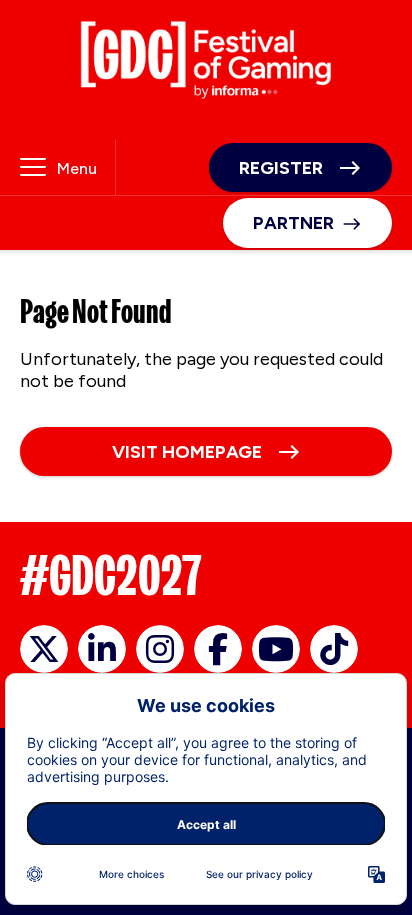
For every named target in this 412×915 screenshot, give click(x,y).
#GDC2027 (111, 575)
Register (281, 168)
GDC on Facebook (218, 649)
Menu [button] (77, 168)
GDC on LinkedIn (102, 649)
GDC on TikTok (334, 649)
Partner (293, 223)
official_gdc (44, 649)
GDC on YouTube (276, 649)
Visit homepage (187, 452)
